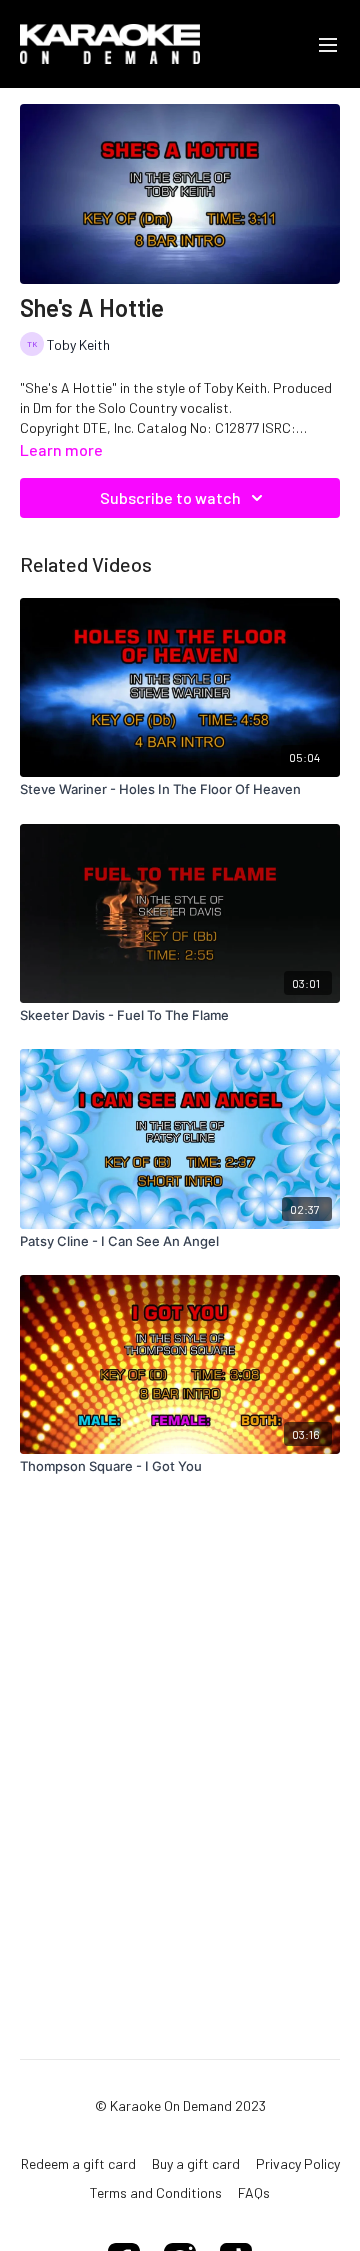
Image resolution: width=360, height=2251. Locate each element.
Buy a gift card (196, 2163)
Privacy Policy (298, 2163)
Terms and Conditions (156, 2192)
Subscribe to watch (170, 497)
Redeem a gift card (78, 2163)
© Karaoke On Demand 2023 (180, 2106)
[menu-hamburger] (328, 44)
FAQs (254, 2192)
